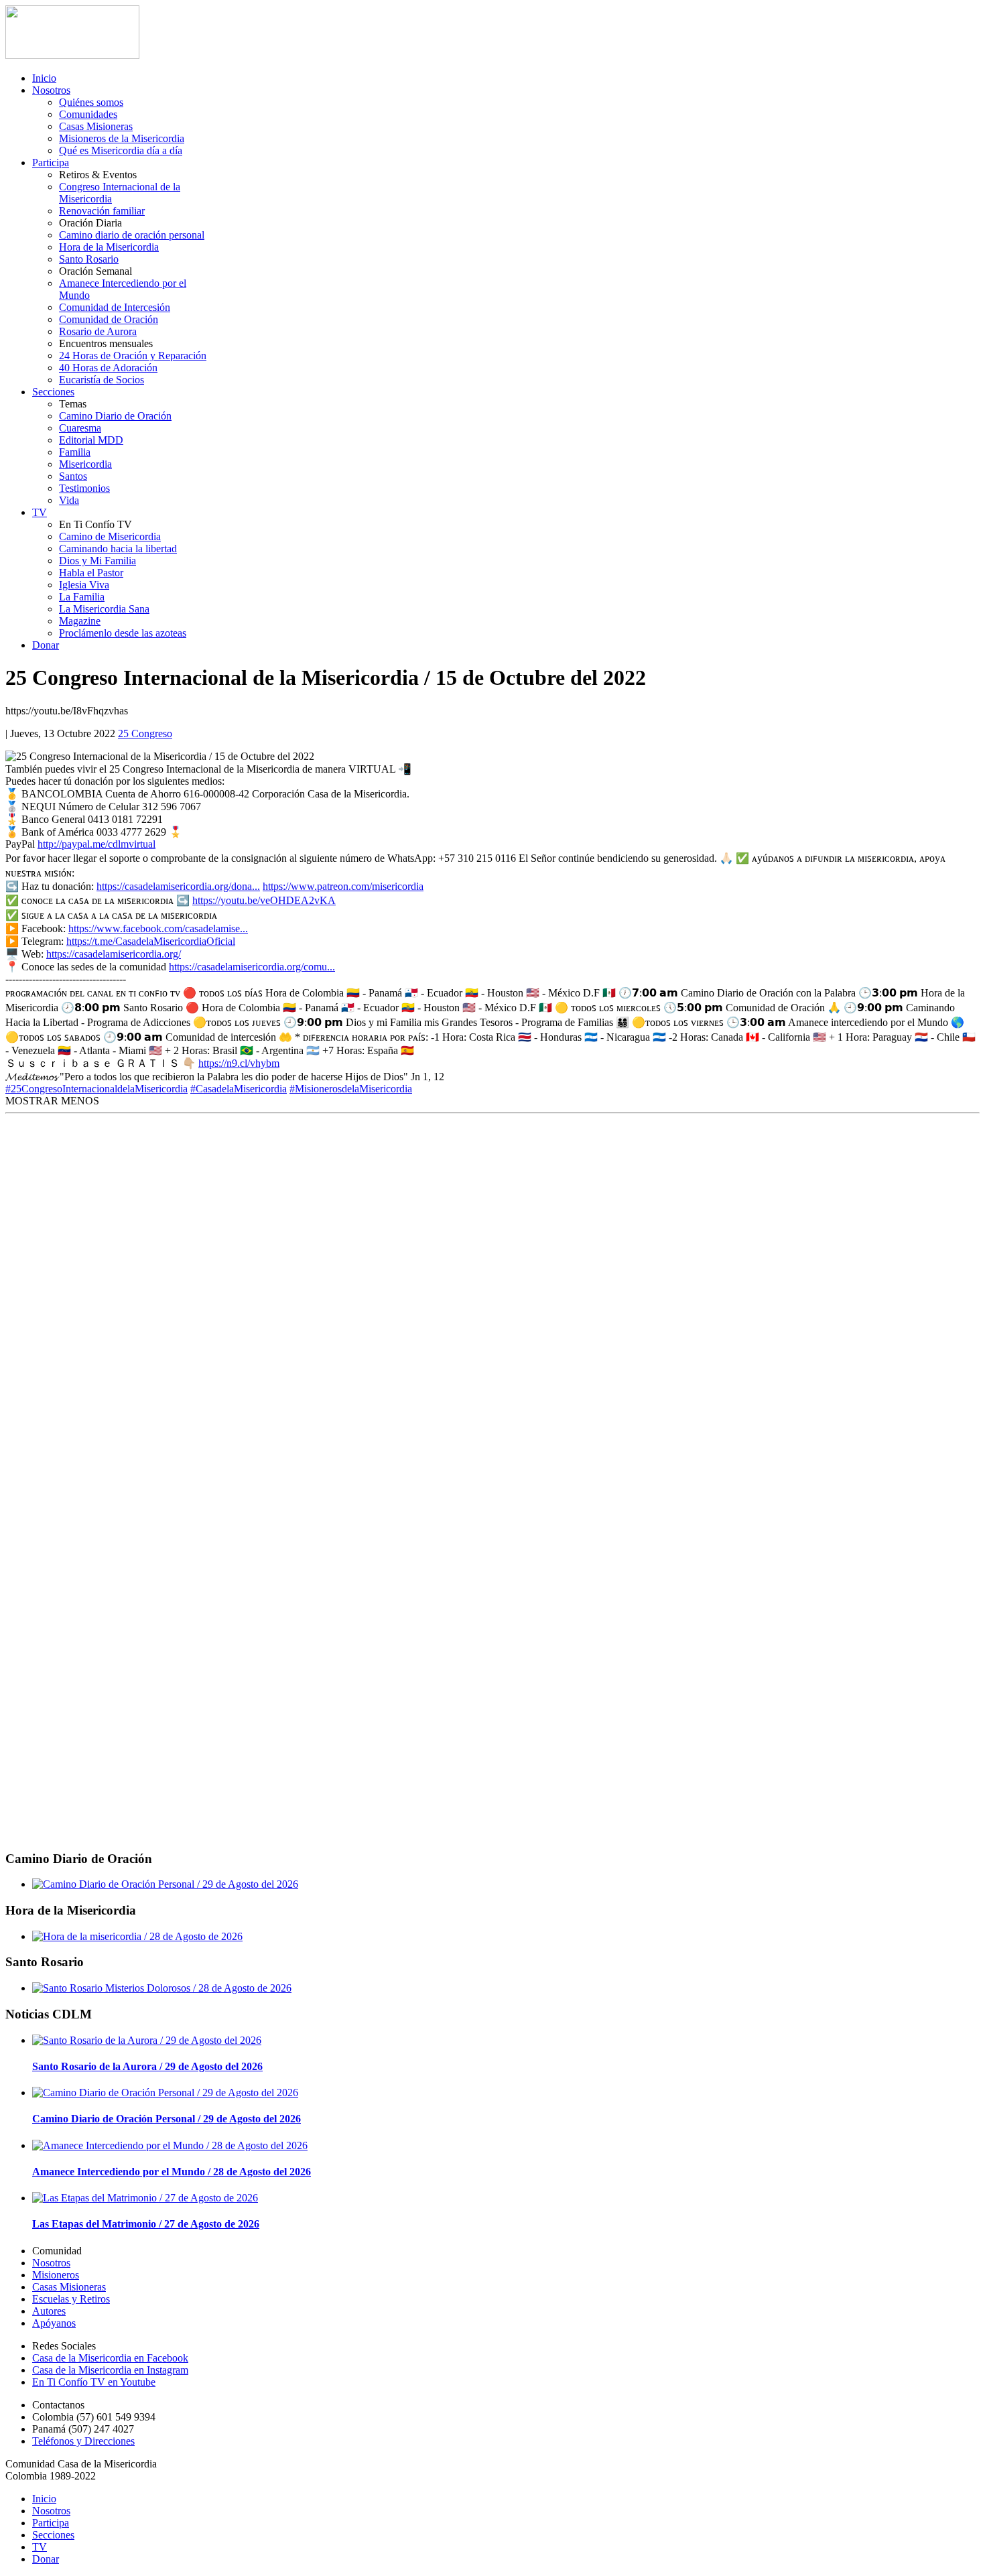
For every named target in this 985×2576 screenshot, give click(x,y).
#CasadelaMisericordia (239, 1089)
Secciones (53, 392)
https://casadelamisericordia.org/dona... (178, 886)
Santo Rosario (89, 259)
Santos (73, 476)
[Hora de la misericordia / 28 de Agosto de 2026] (137, 1936)
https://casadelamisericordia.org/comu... (252, 967)
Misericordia (85, 464)
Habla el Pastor (91, 573)
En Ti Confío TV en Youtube (94, 2382)
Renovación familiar (102, 211)
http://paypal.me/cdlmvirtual (96, 844)
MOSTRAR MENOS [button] (52, 1101)
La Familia (82, 597)
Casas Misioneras (96, 126)
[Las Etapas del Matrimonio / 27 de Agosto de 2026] (145, 2198)
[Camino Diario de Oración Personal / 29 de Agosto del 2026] (165, 1884)
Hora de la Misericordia (109, 247)
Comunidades (88, 114)
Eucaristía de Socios (102, 380)
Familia (75, 452)
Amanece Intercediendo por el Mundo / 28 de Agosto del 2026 (172, 2172)
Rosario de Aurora (98, 331)
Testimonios (84, 488)
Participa (51, 163)
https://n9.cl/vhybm (239, 1063)
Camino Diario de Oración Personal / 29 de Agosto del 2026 (167, 2119)
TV (40, 512)
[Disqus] (492, 1299)
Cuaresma (80, 428)
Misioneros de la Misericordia (122, 138)
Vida (69, 500)
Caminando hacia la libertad (118, 549)
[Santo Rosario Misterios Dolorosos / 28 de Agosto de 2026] (162, 1988)
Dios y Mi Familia (97, 561)
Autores (49, 2311)
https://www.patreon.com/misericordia (343, 886)
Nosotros (51, 90)
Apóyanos (54, 2323)
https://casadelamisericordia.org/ (114, 954)
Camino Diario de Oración (115, 416)
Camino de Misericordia (110, 536)
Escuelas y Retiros (71, 2299)
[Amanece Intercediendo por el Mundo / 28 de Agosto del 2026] (170, 2145)
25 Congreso (145, 733)
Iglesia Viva (84, 585)
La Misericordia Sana (104, 609)
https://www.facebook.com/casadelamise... (158, 928)
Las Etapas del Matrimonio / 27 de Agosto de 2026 (146, 2224)
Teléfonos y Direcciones (83, 2441)
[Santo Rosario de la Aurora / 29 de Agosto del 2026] (147, 2040)
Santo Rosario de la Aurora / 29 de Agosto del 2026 (147, 2066)
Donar (46, 645)
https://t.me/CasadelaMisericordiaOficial (151, 941)
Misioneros (56, 2275)
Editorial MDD (91, 440)
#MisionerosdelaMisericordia (351, 1089)
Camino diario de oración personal (132, 235)
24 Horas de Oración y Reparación (133, 356)
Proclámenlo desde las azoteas (123, 633)
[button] (52, 1101)
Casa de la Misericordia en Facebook (110, 2358)
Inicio (44, 78)
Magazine (80, 621)
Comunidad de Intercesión (115, 307)
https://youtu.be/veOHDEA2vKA (264, 900)
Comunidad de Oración (109, 319)
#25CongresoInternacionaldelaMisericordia (96, 1089)
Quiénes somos (91, 102)
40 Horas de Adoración (108, 368)
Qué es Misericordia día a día (121, 150)
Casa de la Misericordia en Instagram (110, 2370)
